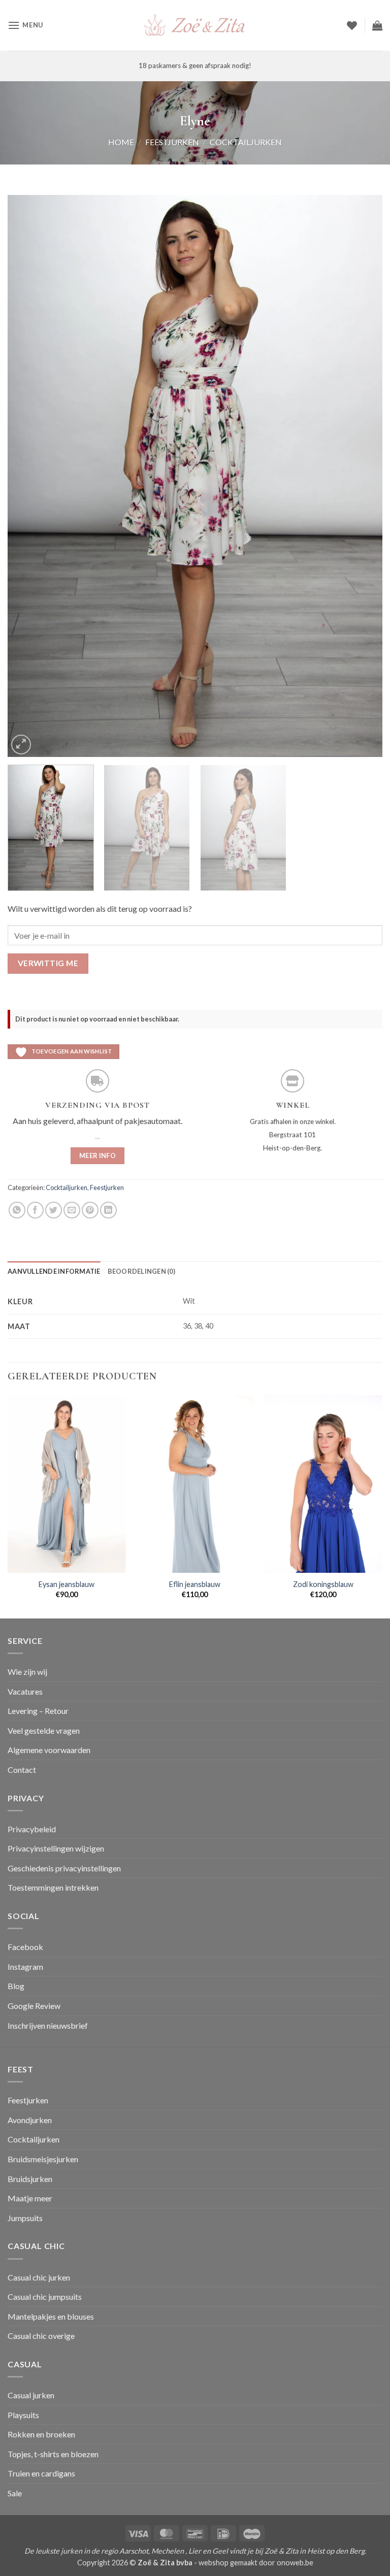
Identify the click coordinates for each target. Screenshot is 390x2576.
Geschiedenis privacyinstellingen (64, 1868)
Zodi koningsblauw (323, 1584)
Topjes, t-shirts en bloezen (53, 2454)
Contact (22, 1770)
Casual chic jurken (39, 2277)
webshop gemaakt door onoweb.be (256, 2563)
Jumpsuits (25, 2218)
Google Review (34, 2006)
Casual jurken (31, 2395)
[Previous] (28, 476)
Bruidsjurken (30, 2179)
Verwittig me (48, 963)
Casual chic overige (41, 2336)
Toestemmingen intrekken (53, 1887)
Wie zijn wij (27, 1672)
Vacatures (25, 1691)
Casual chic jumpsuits (45, 2297)
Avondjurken (30, 2120)
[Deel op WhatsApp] (17, 1210)
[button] (25, 25)
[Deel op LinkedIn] (108, 1210)
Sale (15, 2493)
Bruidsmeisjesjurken (43, 2159)
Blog (16, 1986)
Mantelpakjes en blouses (51, 2316)
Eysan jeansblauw (67, 1584)
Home (121, 142)
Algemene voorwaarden (49, 1750)
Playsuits (23, 2415)
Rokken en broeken (41, 2434)
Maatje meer (30, 2198)
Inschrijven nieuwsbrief (48, 2025)
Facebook (25, 1947)
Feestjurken (172, 142)
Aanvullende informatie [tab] (54, 1271)
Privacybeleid (32, 1829)
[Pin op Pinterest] (90, 1210)
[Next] (362, 476)
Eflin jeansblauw (195, 1584)
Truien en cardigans (41, 2473)
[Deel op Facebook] (35, 1210)
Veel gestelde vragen (44, 1730)
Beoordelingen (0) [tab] (141, 1271)
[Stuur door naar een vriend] (72, 1210)
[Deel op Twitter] (54, 1210)
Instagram (25, 1967)
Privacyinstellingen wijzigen (56, 1848)
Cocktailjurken (246, 142)
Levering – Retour (38, 1711)
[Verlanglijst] (352, 25)
